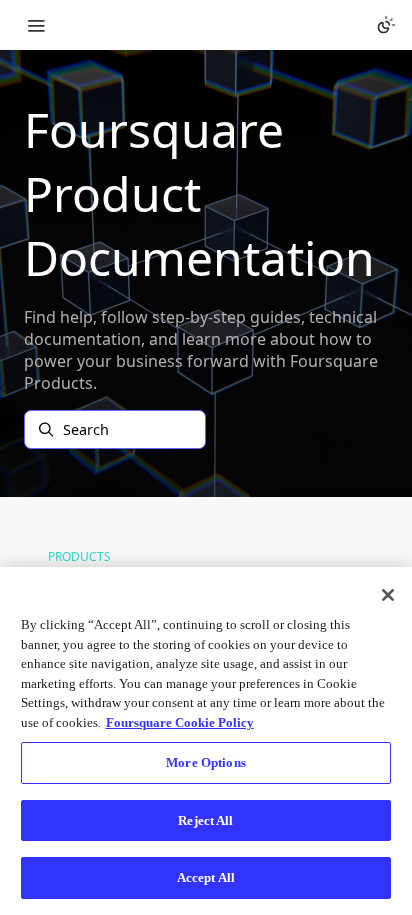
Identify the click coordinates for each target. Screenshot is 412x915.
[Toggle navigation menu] (36, 25)
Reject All (205, 820)
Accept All (206, 877)
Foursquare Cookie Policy (180, 722)
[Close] (388, 595)
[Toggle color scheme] (386, 25)
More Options (206, 762)
